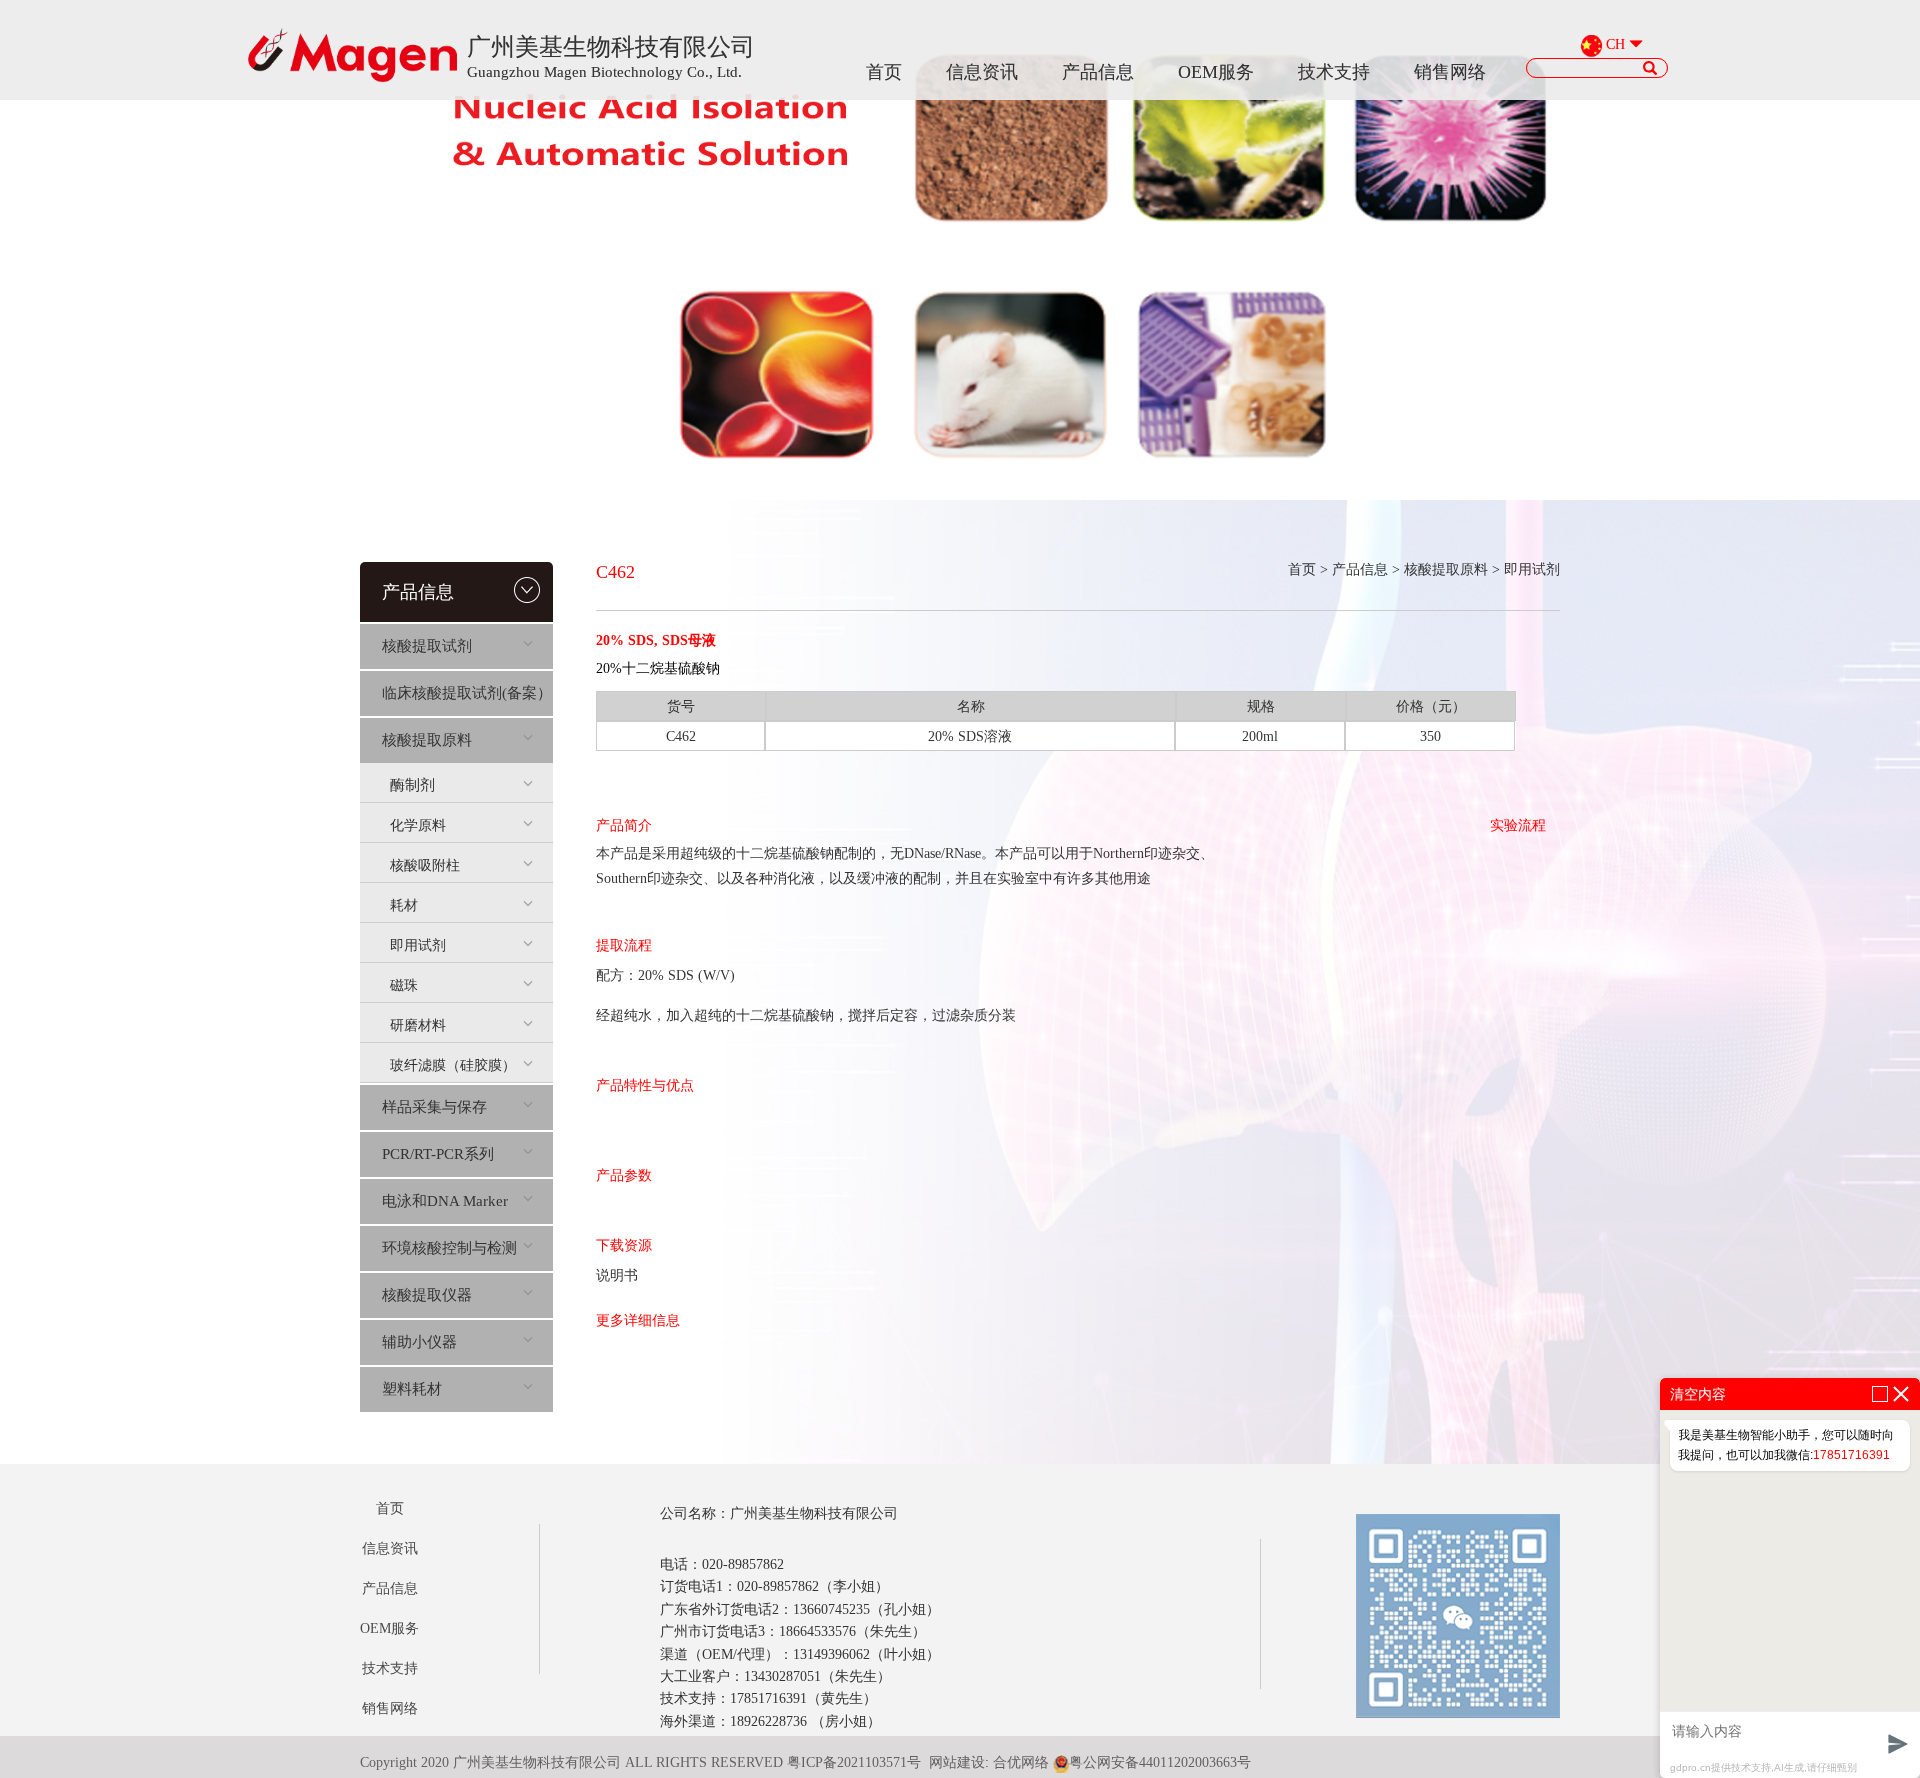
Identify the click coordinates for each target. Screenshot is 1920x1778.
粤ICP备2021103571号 (854, 1762)
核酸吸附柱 (425, 865)
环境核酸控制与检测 (449, 1248)
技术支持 (1334, 72)
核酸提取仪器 (427, 1295)
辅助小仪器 (419, 1342)
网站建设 (957, 1762)
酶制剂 (412, 785)
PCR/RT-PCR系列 (438, 1154)
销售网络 (1450, 72)
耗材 (404, 905)
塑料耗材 (412, 1389)
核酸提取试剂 (427, 646)
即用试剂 (418, 945)
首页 (884, 72)
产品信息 (1098, 72)
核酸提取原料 (427, 740)
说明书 (617, 1275)
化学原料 (418, 825)
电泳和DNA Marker (445, 1201)
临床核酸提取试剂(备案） (467, 693)
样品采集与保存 (434, 1107)
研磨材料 (418, 1025)
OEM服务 (1216, 72)
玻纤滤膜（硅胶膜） (453, 1065)
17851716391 (1851, 1455)
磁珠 (404, 985)
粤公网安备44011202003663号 (1160, 1762)
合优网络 (1021, 1762)
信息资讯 (982, 72)
